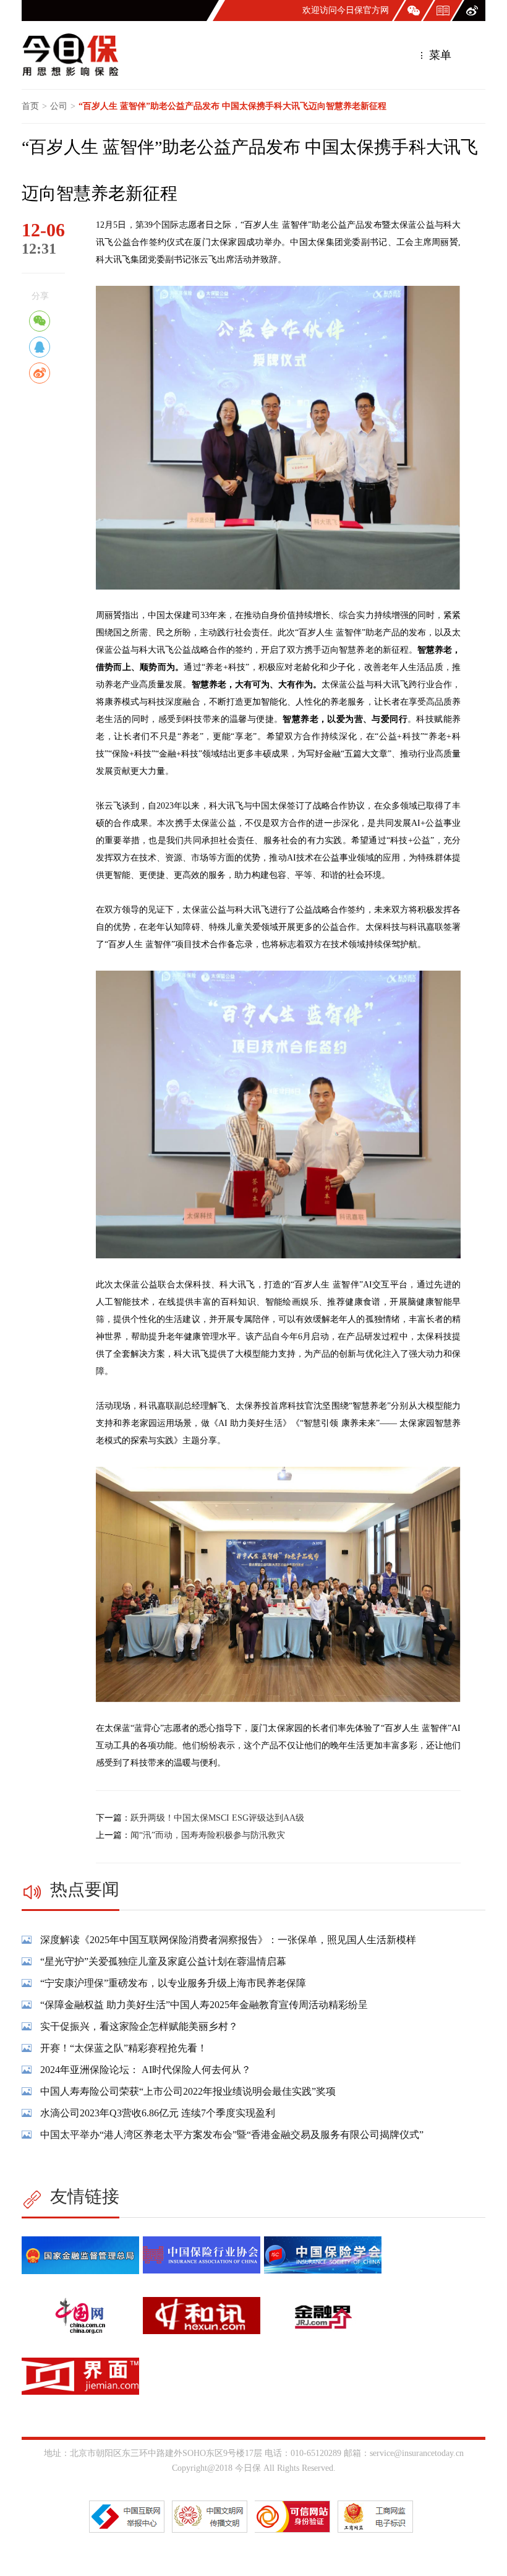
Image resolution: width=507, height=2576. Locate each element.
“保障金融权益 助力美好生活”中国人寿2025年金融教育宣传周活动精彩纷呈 (204, 2005)
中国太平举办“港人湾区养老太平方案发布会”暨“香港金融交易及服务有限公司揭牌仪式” (232, 2135)
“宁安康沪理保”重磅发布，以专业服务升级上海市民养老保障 (173, 1983)
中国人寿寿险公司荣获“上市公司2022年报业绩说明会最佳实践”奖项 (188, 2091)
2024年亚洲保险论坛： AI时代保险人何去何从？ (146, 2070)
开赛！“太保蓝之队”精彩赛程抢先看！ (124, 2048)
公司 (59, 106)
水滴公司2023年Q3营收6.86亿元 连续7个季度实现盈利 (158, 2113)
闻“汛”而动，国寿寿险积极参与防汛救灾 (208, 1835)
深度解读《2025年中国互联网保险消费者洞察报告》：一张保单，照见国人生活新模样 (228, 1940)
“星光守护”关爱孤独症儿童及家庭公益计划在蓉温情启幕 (163, 1961)
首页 (30, 106)
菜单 (439, 55)
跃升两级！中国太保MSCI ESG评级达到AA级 (217, 1818)
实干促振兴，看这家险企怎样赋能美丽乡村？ (139, 2026)
